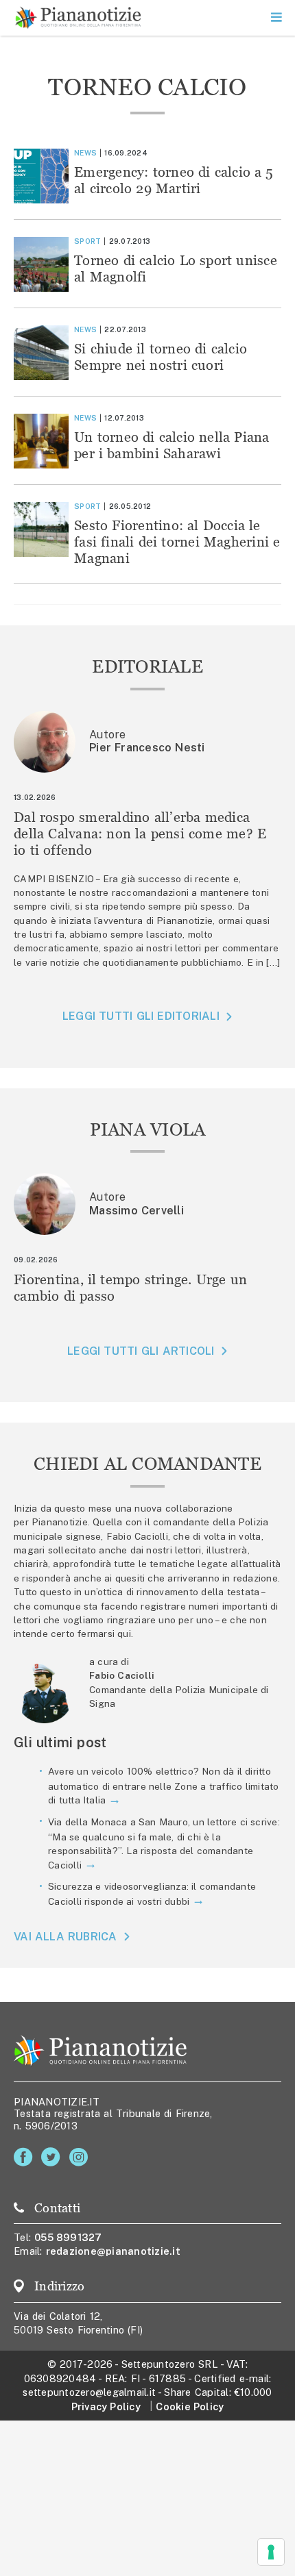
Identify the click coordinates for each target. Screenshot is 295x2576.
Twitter (53, 2157)
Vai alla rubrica (66, 1937)
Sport (87, 241)
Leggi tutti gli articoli (141, 1351)
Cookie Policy (190, 2406)
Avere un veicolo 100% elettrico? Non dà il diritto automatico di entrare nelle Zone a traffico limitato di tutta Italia (164, 1786)
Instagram (81, 2157)
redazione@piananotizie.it (113, 2251)
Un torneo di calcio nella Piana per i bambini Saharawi (172, 445)
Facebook (26, 2157)
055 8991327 (68, 2237)
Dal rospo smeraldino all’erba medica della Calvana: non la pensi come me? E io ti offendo (140, 833)
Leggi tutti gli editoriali (141, 1016)
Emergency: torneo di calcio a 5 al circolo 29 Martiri (174, 180)
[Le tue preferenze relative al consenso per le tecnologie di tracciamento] (271, 2552)
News (85, 153)
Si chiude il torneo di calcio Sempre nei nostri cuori (161, 357)
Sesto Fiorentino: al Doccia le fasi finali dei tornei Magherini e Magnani (177, 541)
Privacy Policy (106, 2406)
